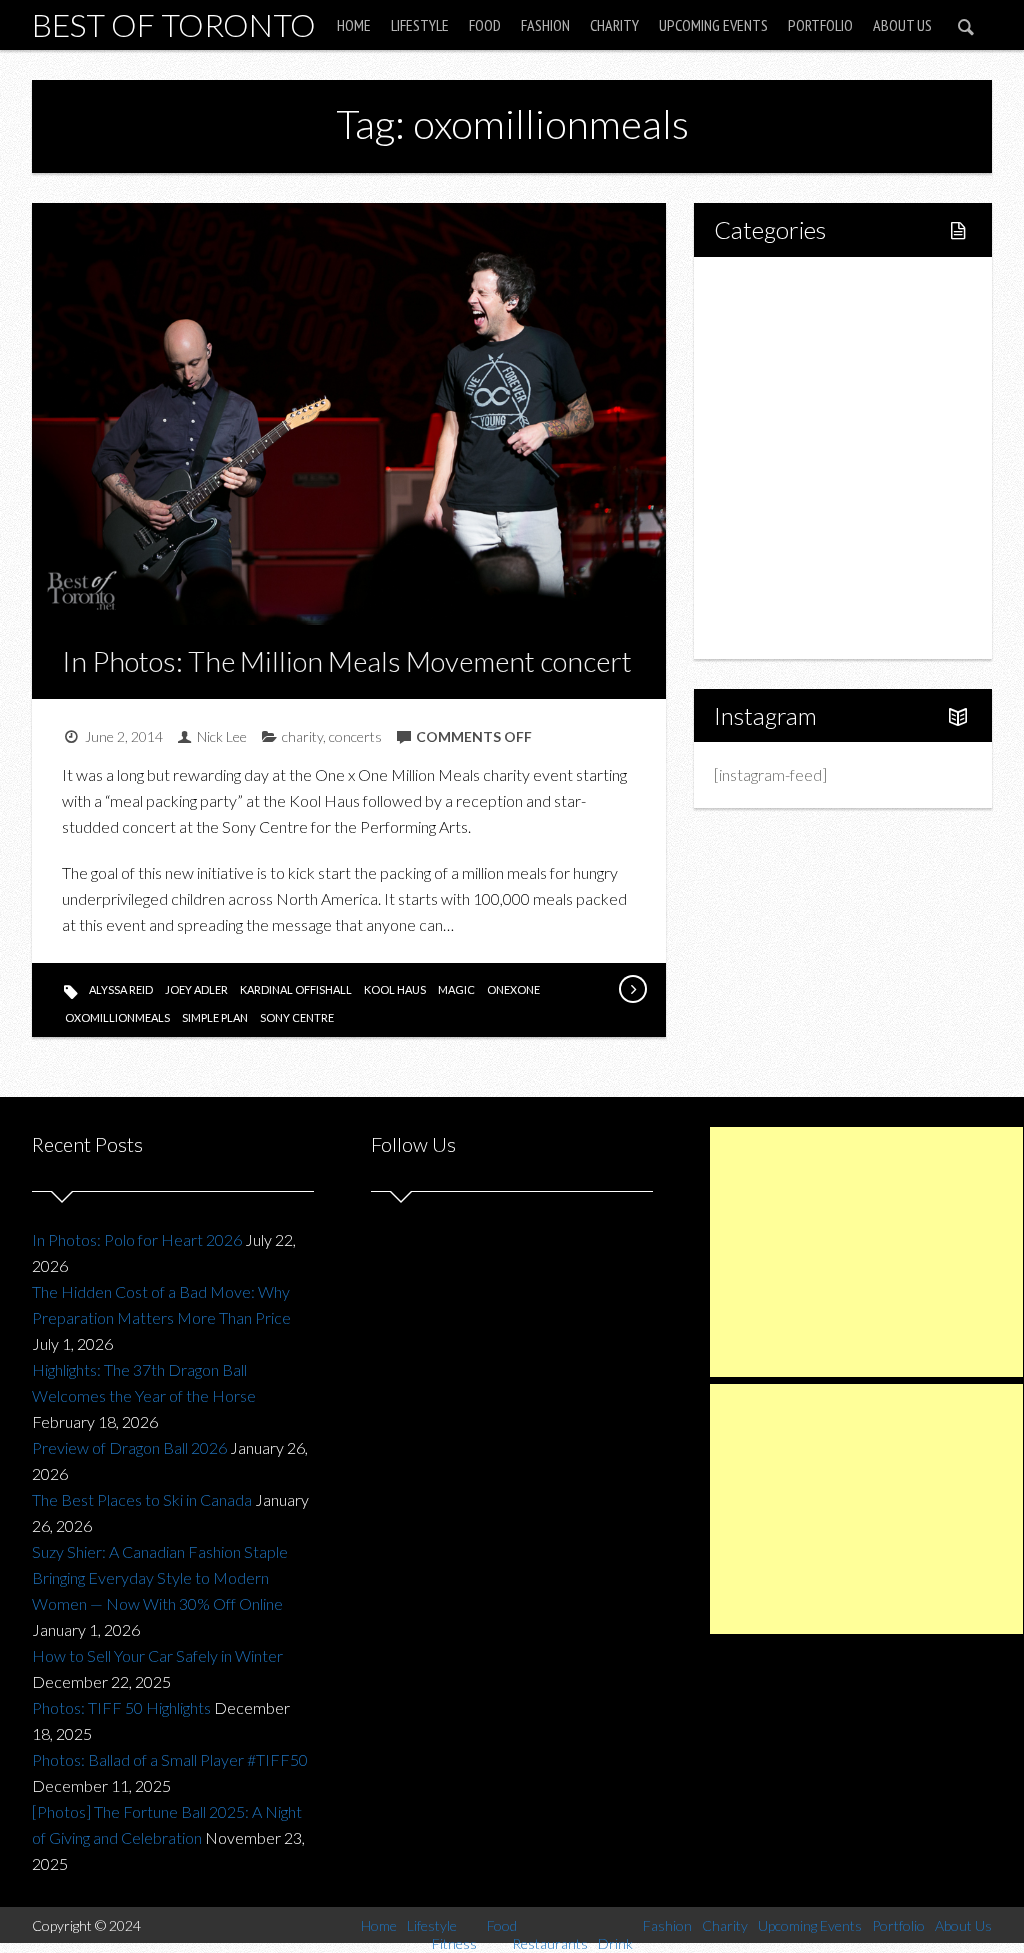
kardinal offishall (296, 989)
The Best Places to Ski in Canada (142, 1499)
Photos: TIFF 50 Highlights (121, 1707)
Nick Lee (222, 736)
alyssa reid (121, 989)
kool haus (395, 989)
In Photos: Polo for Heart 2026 (137, 1239)
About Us (902, 25)
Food (485, 25)
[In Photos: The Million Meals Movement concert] (632, 989)
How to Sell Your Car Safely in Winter (157, 1655)
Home (354, 25)
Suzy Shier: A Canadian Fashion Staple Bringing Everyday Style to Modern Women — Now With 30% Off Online (160, 1577)
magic (456, 989)
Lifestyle (420, 25)
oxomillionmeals (117, 1017)
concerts (355, 736)
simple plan (215, 1017)
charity (302, 736)
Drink (776, 457)
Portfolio (820, 25)
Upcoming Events (713, 25)
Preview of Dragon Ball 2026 (129, 1447)
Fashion (545, 25)
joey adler (196, 989)
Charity (614, 25)
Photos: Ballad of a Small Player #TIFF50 (170, 1759)
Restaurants (798, 423)
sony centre (297, 1017)
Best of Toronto (174, 24)
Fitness (782, 355)
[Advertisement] (866, 1252)
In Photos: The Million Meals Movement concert (347, 661)
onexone (513, 989)
